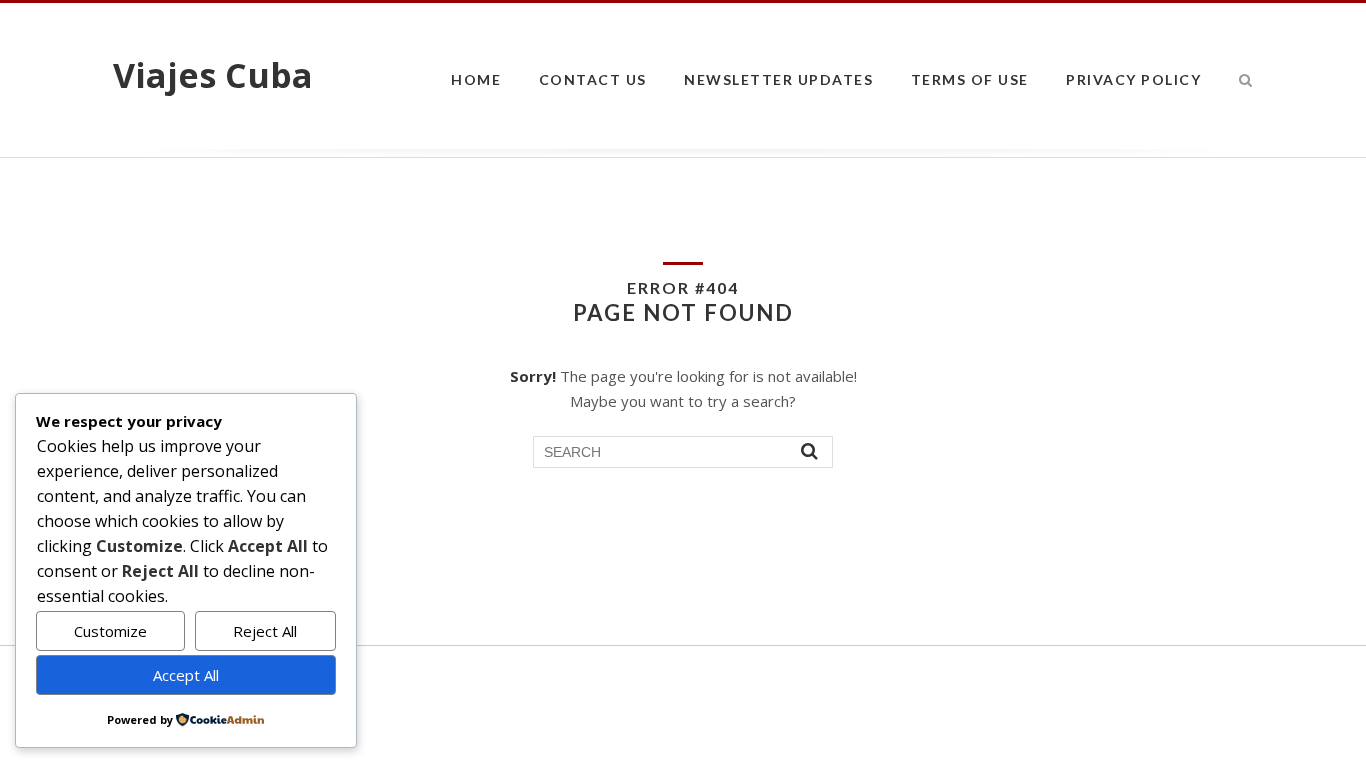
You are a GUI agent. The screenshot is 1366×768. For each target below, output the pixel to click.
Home (476, 79)
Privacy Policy (1133, 79)
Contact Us (593, 79)
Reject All (265, 631)
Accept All (186, 675)
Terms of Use (970, 79)
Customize (110, 631)
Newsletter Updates (778, 79)
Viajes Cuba (213, 75)
